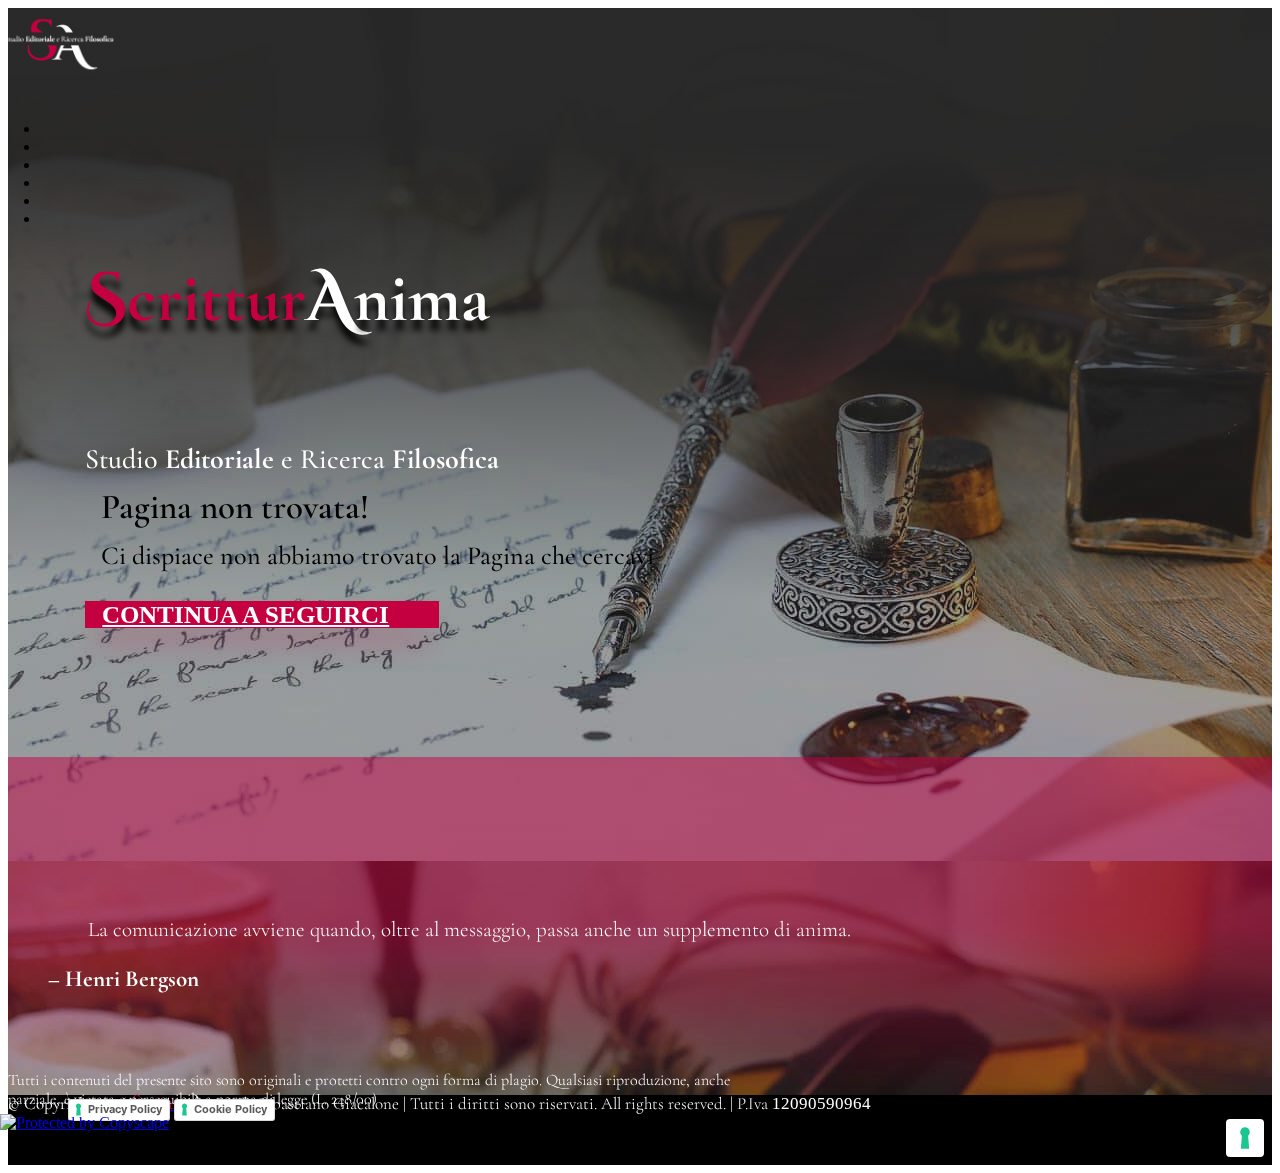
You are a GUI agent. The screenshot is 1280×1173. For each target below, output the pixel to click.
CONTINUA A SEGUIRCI (245, 614)
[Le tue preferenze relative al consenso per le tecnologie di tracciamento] (1245, 1138)
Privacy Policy (125, 1109)
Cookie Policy (230, 1109)
